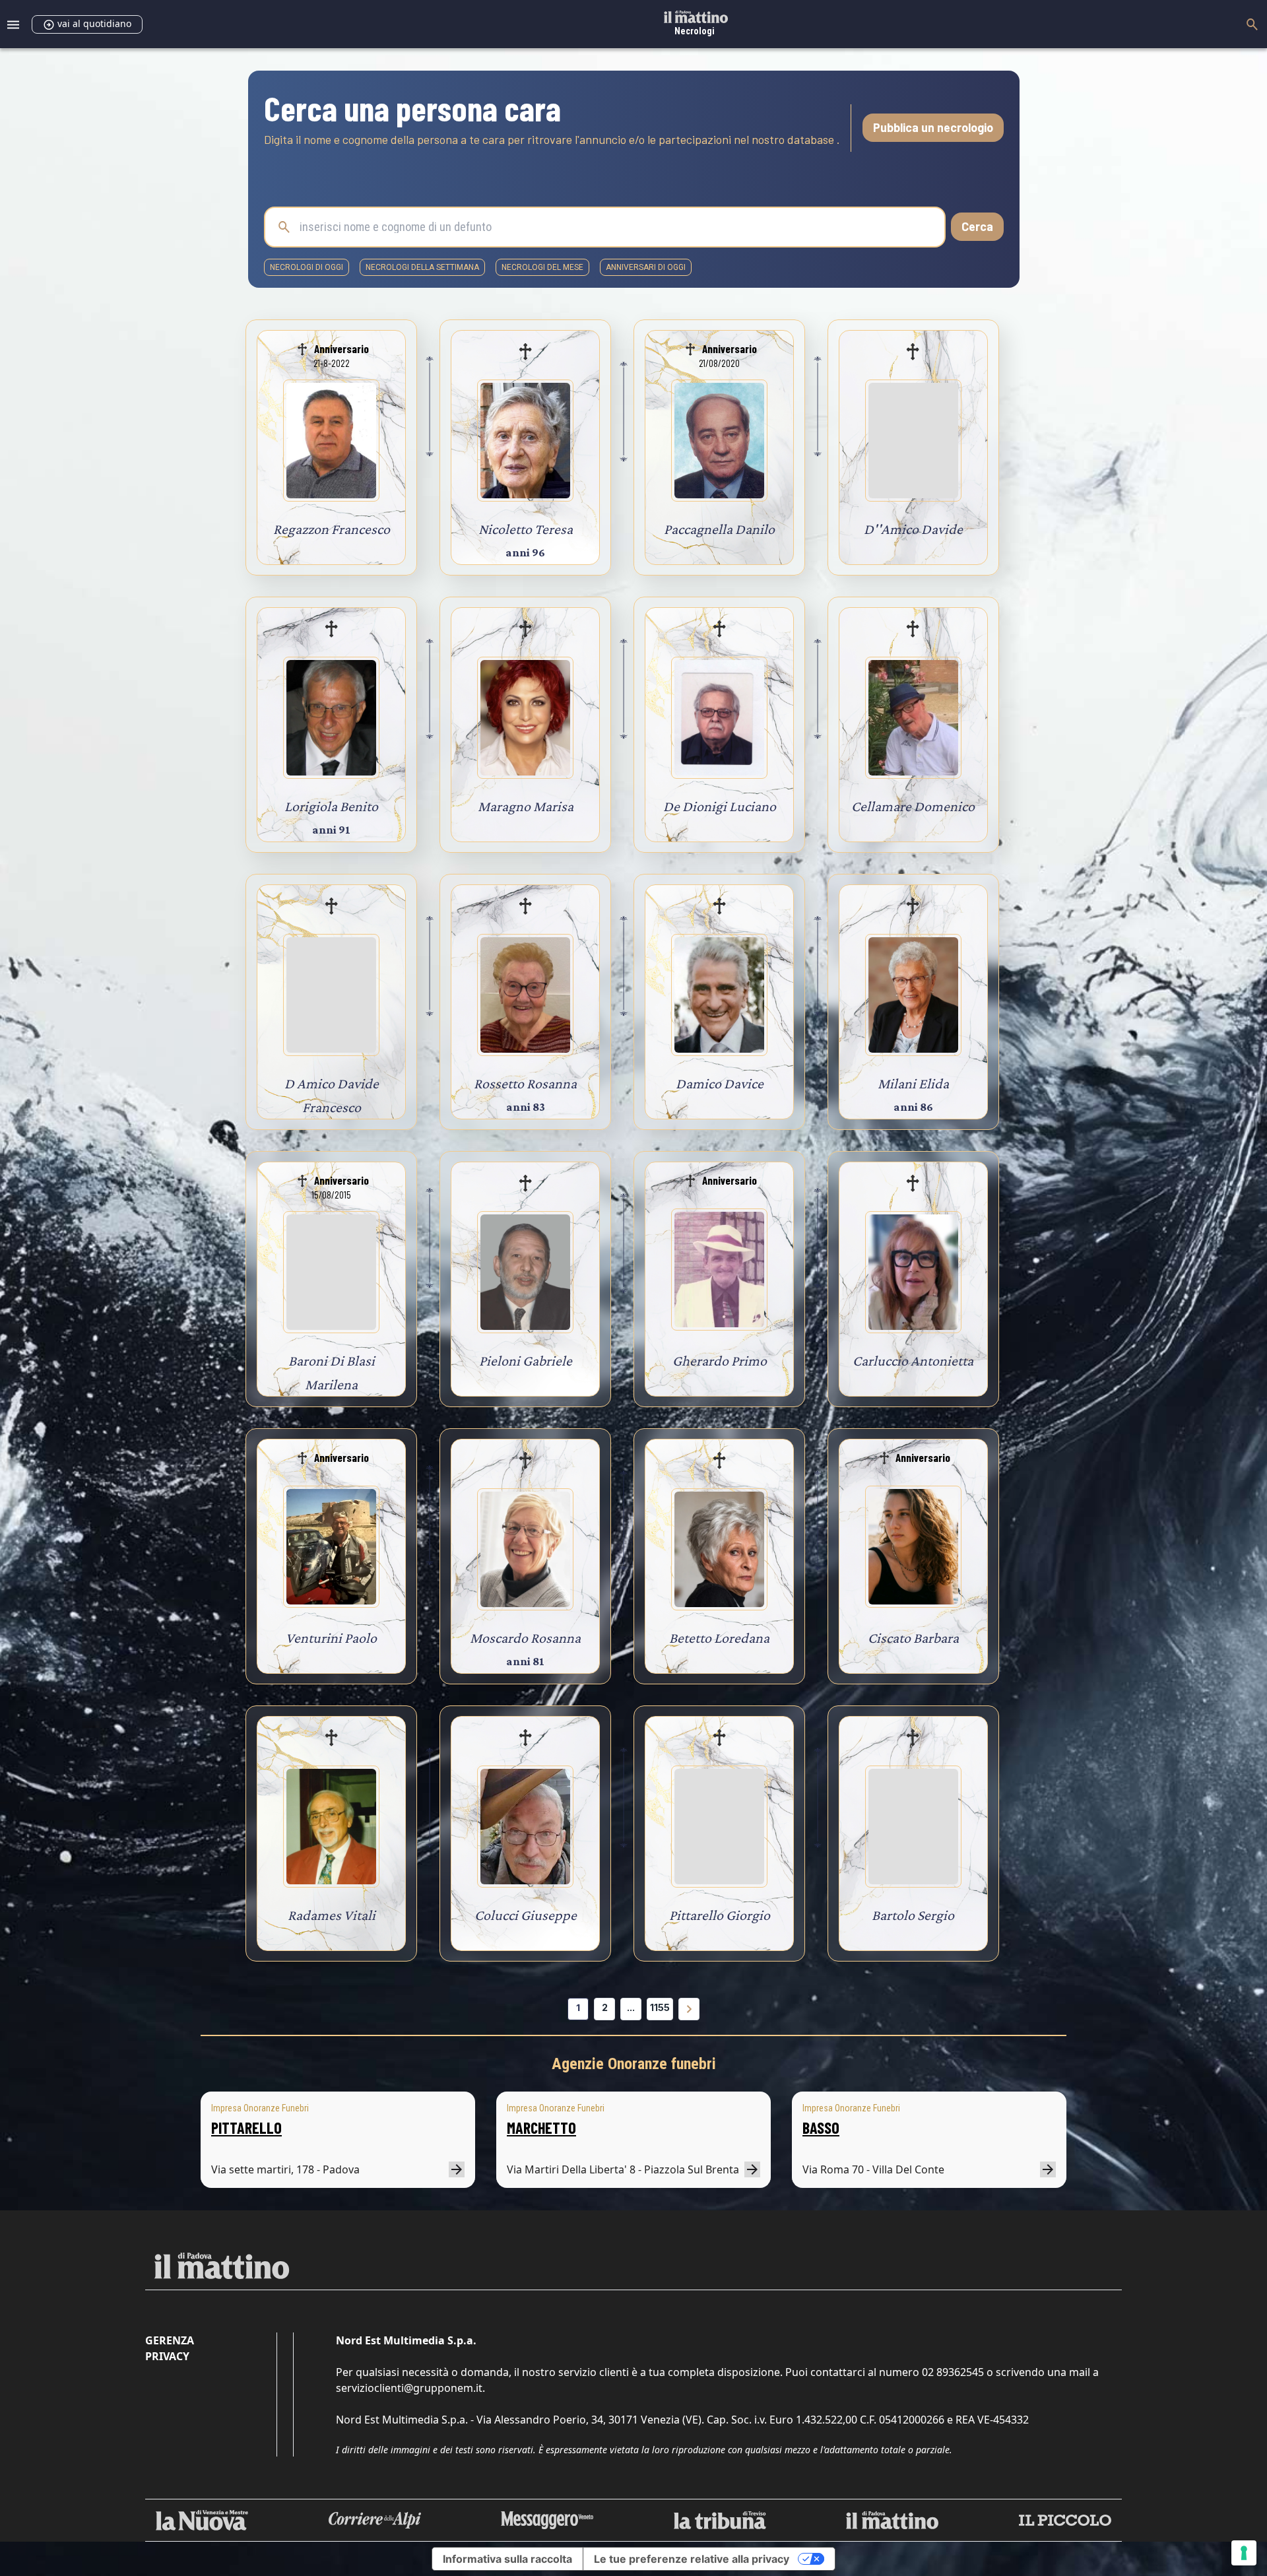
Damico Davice (720, 1083)
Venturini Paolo (331, 1638)
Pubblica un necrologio (933, 127)
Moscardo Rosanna (525, 1638)
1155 (660, 2007)
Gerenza (170, 2340)
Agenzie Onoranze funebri (634, 2064)
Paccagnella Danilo (719, 529)
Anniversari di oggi (646, 267)
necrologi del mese (542, 267)
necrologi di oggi (307, 267)
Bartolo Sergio (913, 1915)
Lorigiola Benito (331, 806)
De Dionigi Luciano (720, 806)
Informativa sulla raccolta (507, 2559)
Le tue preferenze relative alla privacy (692, 2559)
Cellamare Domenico (913, 806)
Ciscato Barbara (913, 1638)
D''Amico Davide (913, 529)
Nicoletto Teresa (526, 529)
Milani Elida (913, 1083)
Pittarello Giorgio (720, 1915)
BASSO (821, 2128)
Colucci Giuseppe (526, 1915)
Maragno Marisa (526, 806)
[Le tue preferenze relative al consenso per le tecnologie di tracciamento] (1244, 2553)
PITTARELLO (246, 2128)
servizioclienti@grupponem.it (409, 2388)
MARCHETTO (541, 2128)
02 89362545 (953, 2372)
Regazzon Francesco (332, 529)
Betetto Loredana (719, 1638)
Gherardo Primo (720, 1361)
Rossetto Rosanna (525, 1083)
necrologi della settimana (422, 267)
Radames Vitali (332, 1915)
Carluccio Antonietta (913, 1361)
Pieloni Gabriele (526, 1361)
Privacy (167, 2356)
